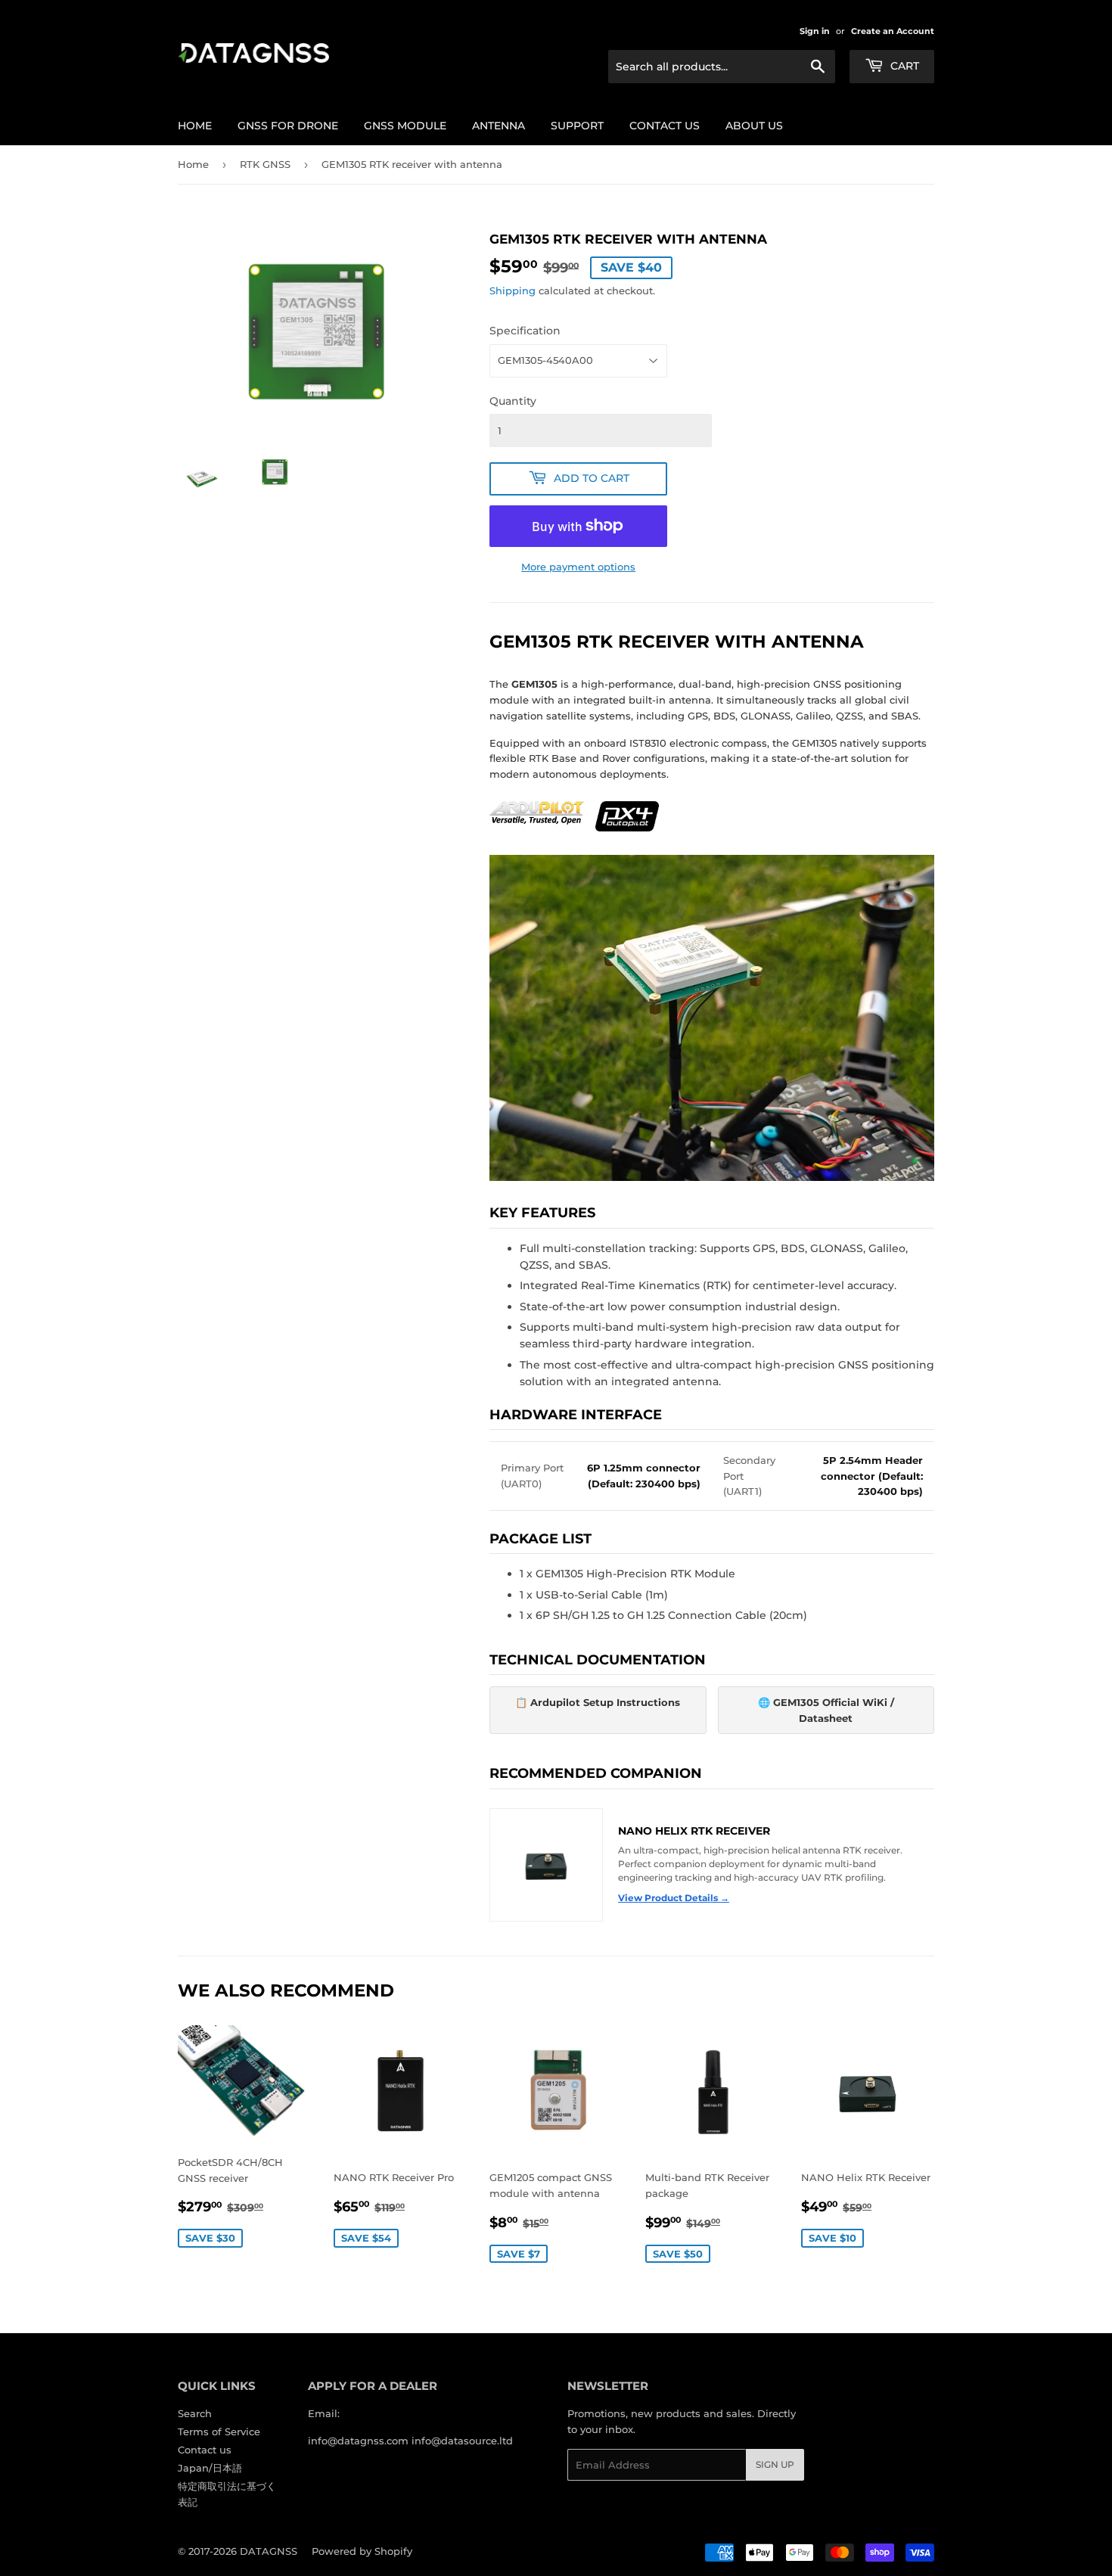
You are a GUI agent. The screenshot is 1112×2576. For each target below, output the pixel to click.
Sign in (815, 31)
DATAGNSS (269, 2551)
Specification (525, 331)
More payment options (578, 567)
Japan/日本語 (210, 2468)
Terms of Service (219, 2432)
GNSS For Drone (288, 126)
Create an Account (893, 31)
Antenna (499, 126)
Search (195, 2413)
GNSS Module (405, 126)
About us (754, 126)
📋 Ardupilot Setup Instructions (598, 1702)
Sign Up (775, 2464)
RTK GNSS (265, 164)
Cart (903, 66)
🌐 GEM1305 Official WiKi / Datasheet (826, 1710)
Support (577, 126)
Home (195, 126)
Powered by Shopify (362, 2551)
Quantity (513, 401)
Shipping (513, 291)
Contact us (665, 126)
